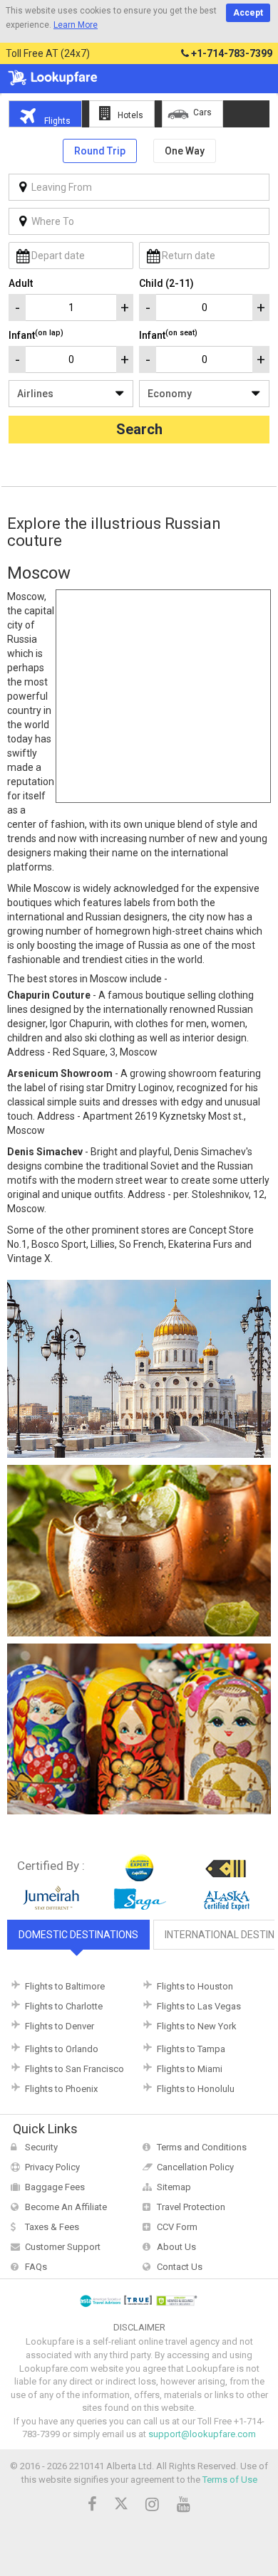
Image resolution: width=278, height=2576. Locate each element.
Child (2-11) (166, 283)
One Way (185, 151)
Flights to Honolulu (196, 2089)
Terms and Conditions (202, 2147)
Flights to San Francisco (74, 2069)
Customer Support (63, 2247)
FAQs (36, 2267)
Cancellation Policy (195, 2167)
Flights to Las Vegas (199, 2006)
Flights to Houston (195, 1986)
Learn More (76, 25)
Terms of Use (230, 2480)
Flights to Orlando (62, 2049)
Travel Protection (191, 2207)
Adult (21, 283)
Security (41, 2147)
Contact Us (180, 2267)
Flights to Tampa (191, 2049)
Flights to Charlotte (64, 2006)
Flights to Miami (190, 2069)
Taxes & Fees (52, 2227)
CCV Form (177, 2227)
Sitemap (174, 2187)
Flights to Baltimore (65, 1986)
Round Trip (100, 151)
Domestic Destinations (78, 1935)
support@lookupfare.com (202, 2434)
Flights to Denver (60, 2026)
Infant (36, 335)
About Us (176, 2247)
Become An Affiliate (66, 2207)
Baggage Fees (55, 2187)
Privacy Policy (52, 2167)
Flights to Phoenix (61, 2089)
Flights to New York (197, 2026)
